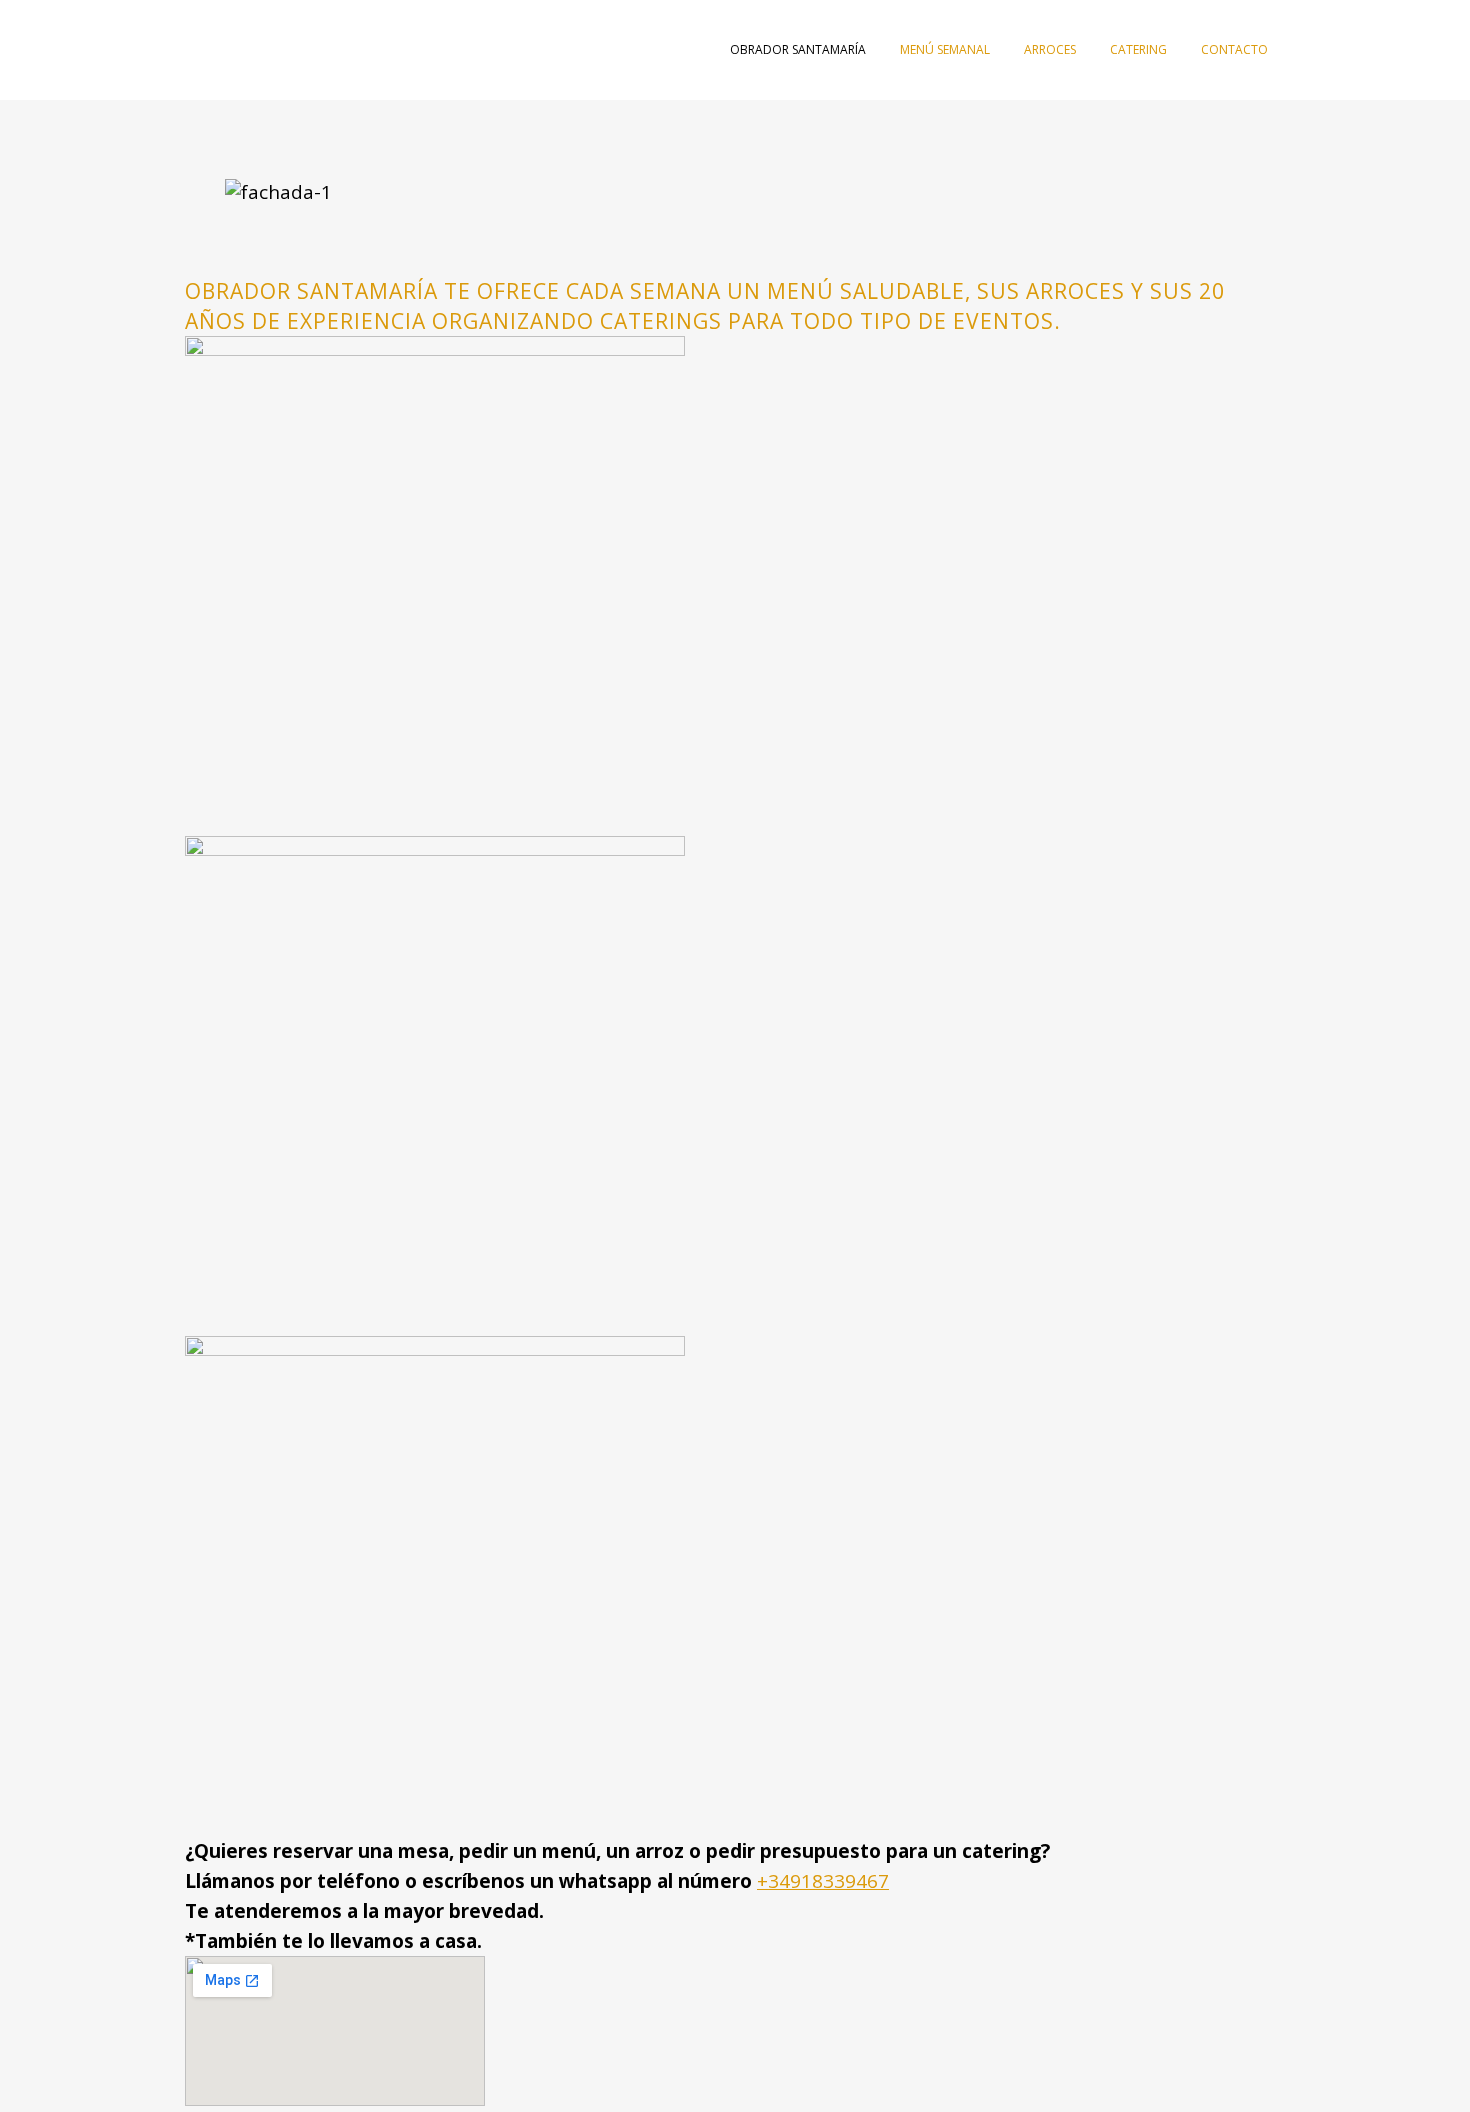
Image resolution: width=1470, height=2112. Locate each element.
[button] (735, 237)
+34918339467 (823, 1881)
